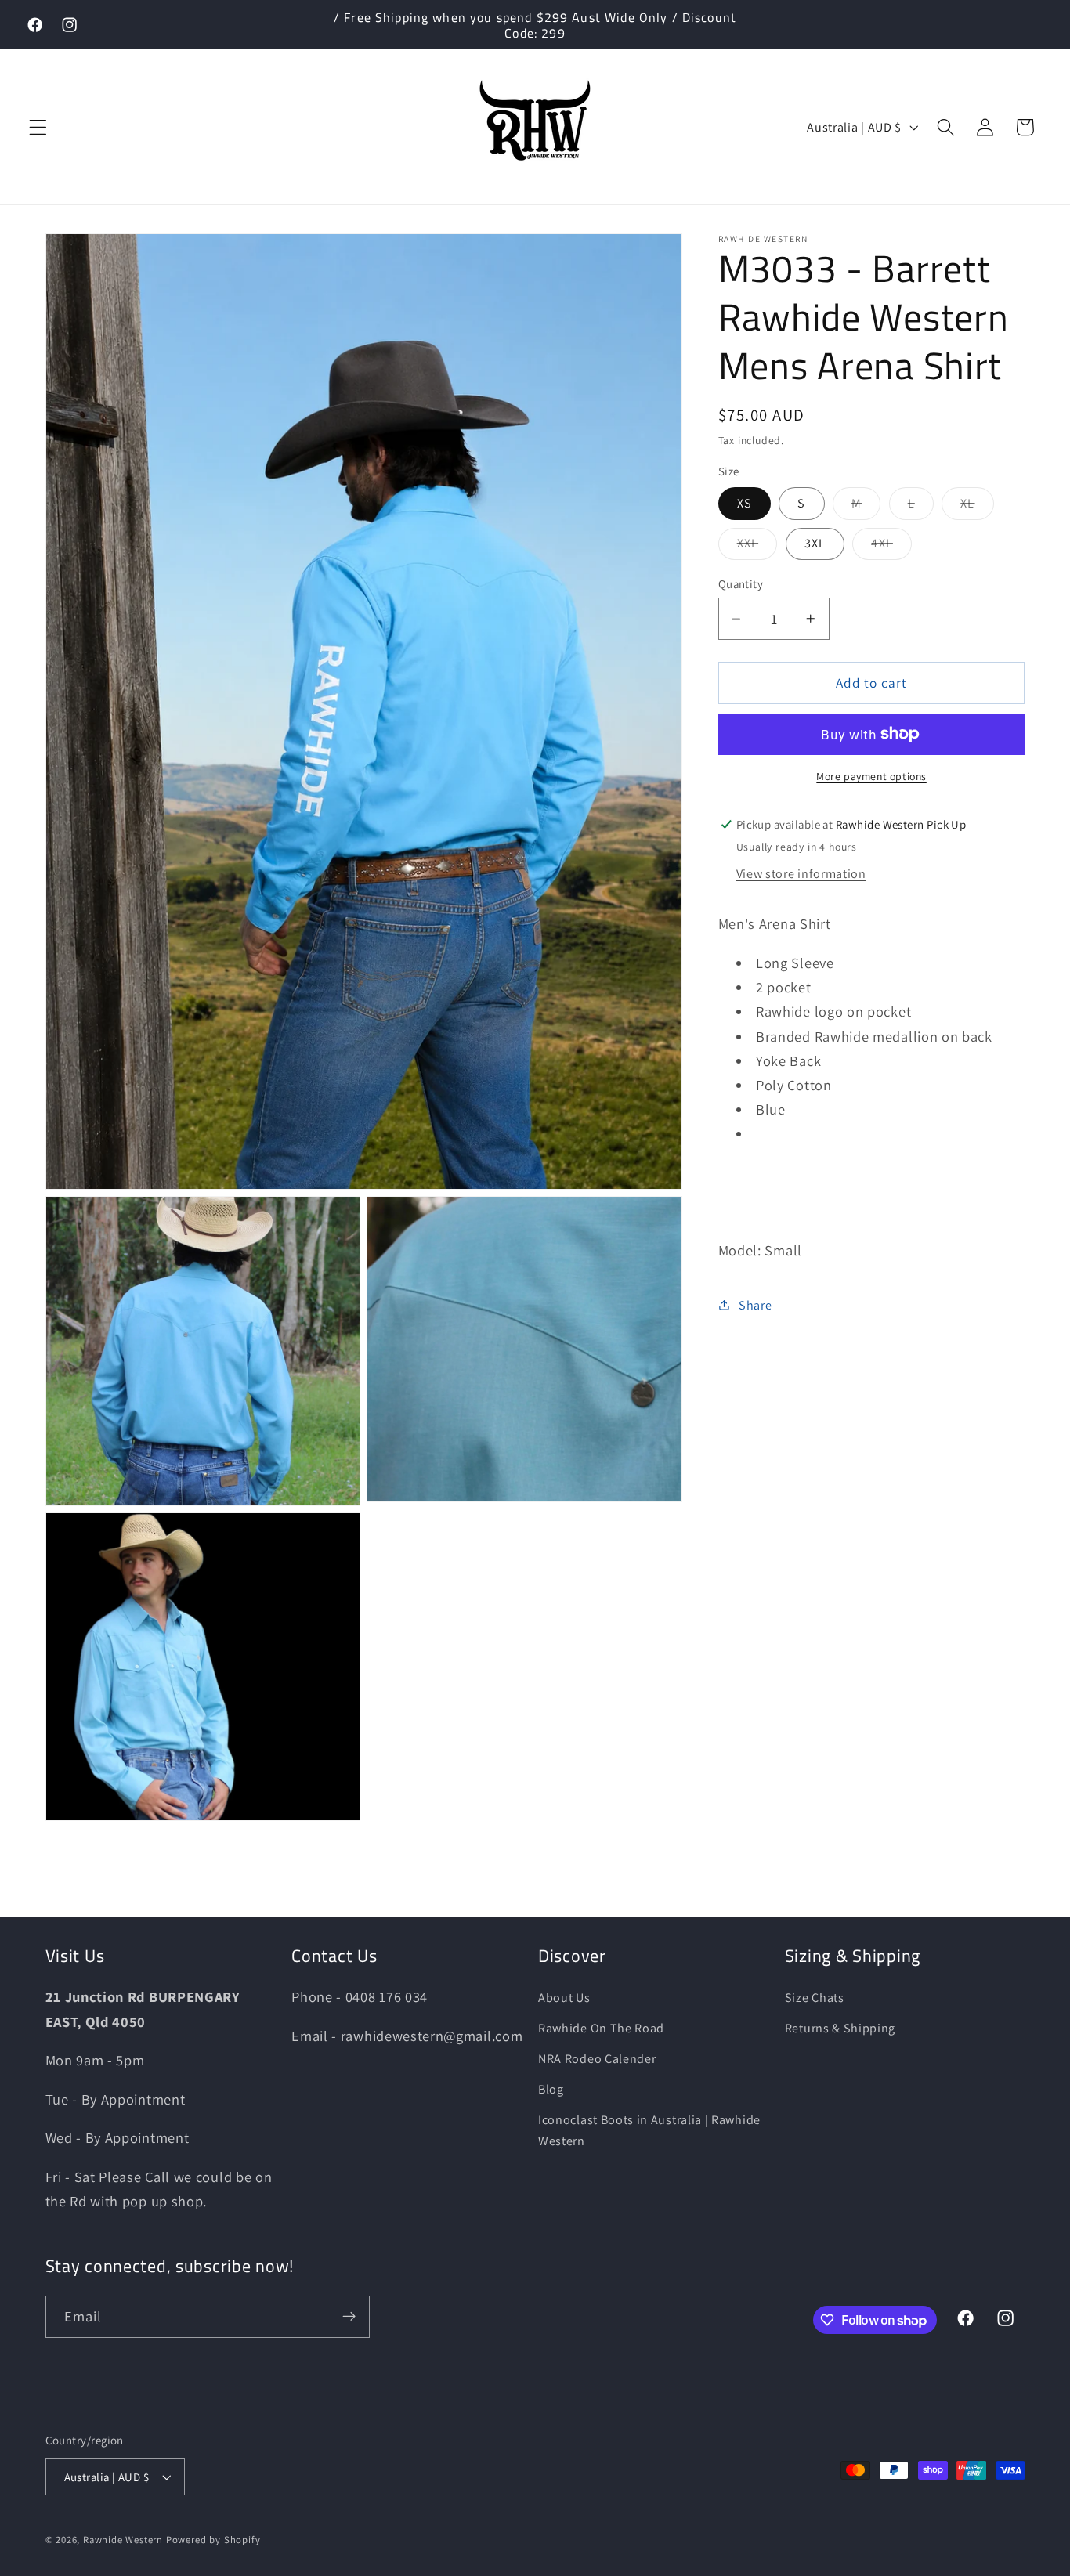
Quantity (741, 583)
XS (745, 503)
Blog (551, 2089)
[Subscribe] (349, 2317)
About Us (564, 1998)
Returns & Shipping (840, 2029)
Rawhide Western (123, 2540)
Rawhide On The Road (601, 2029)
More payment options (871, 776)
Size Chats (815, 1998)
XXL (757, 547)
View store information (801, 874)
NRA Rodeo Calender (597, 2059)
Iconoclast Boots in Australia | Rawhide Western (649, 2130)
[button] (38, 127)
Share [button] (755, 1305)
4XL (891, 547)
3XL (815, 543)
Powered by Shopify (213, 2540)
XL (977, 507)
